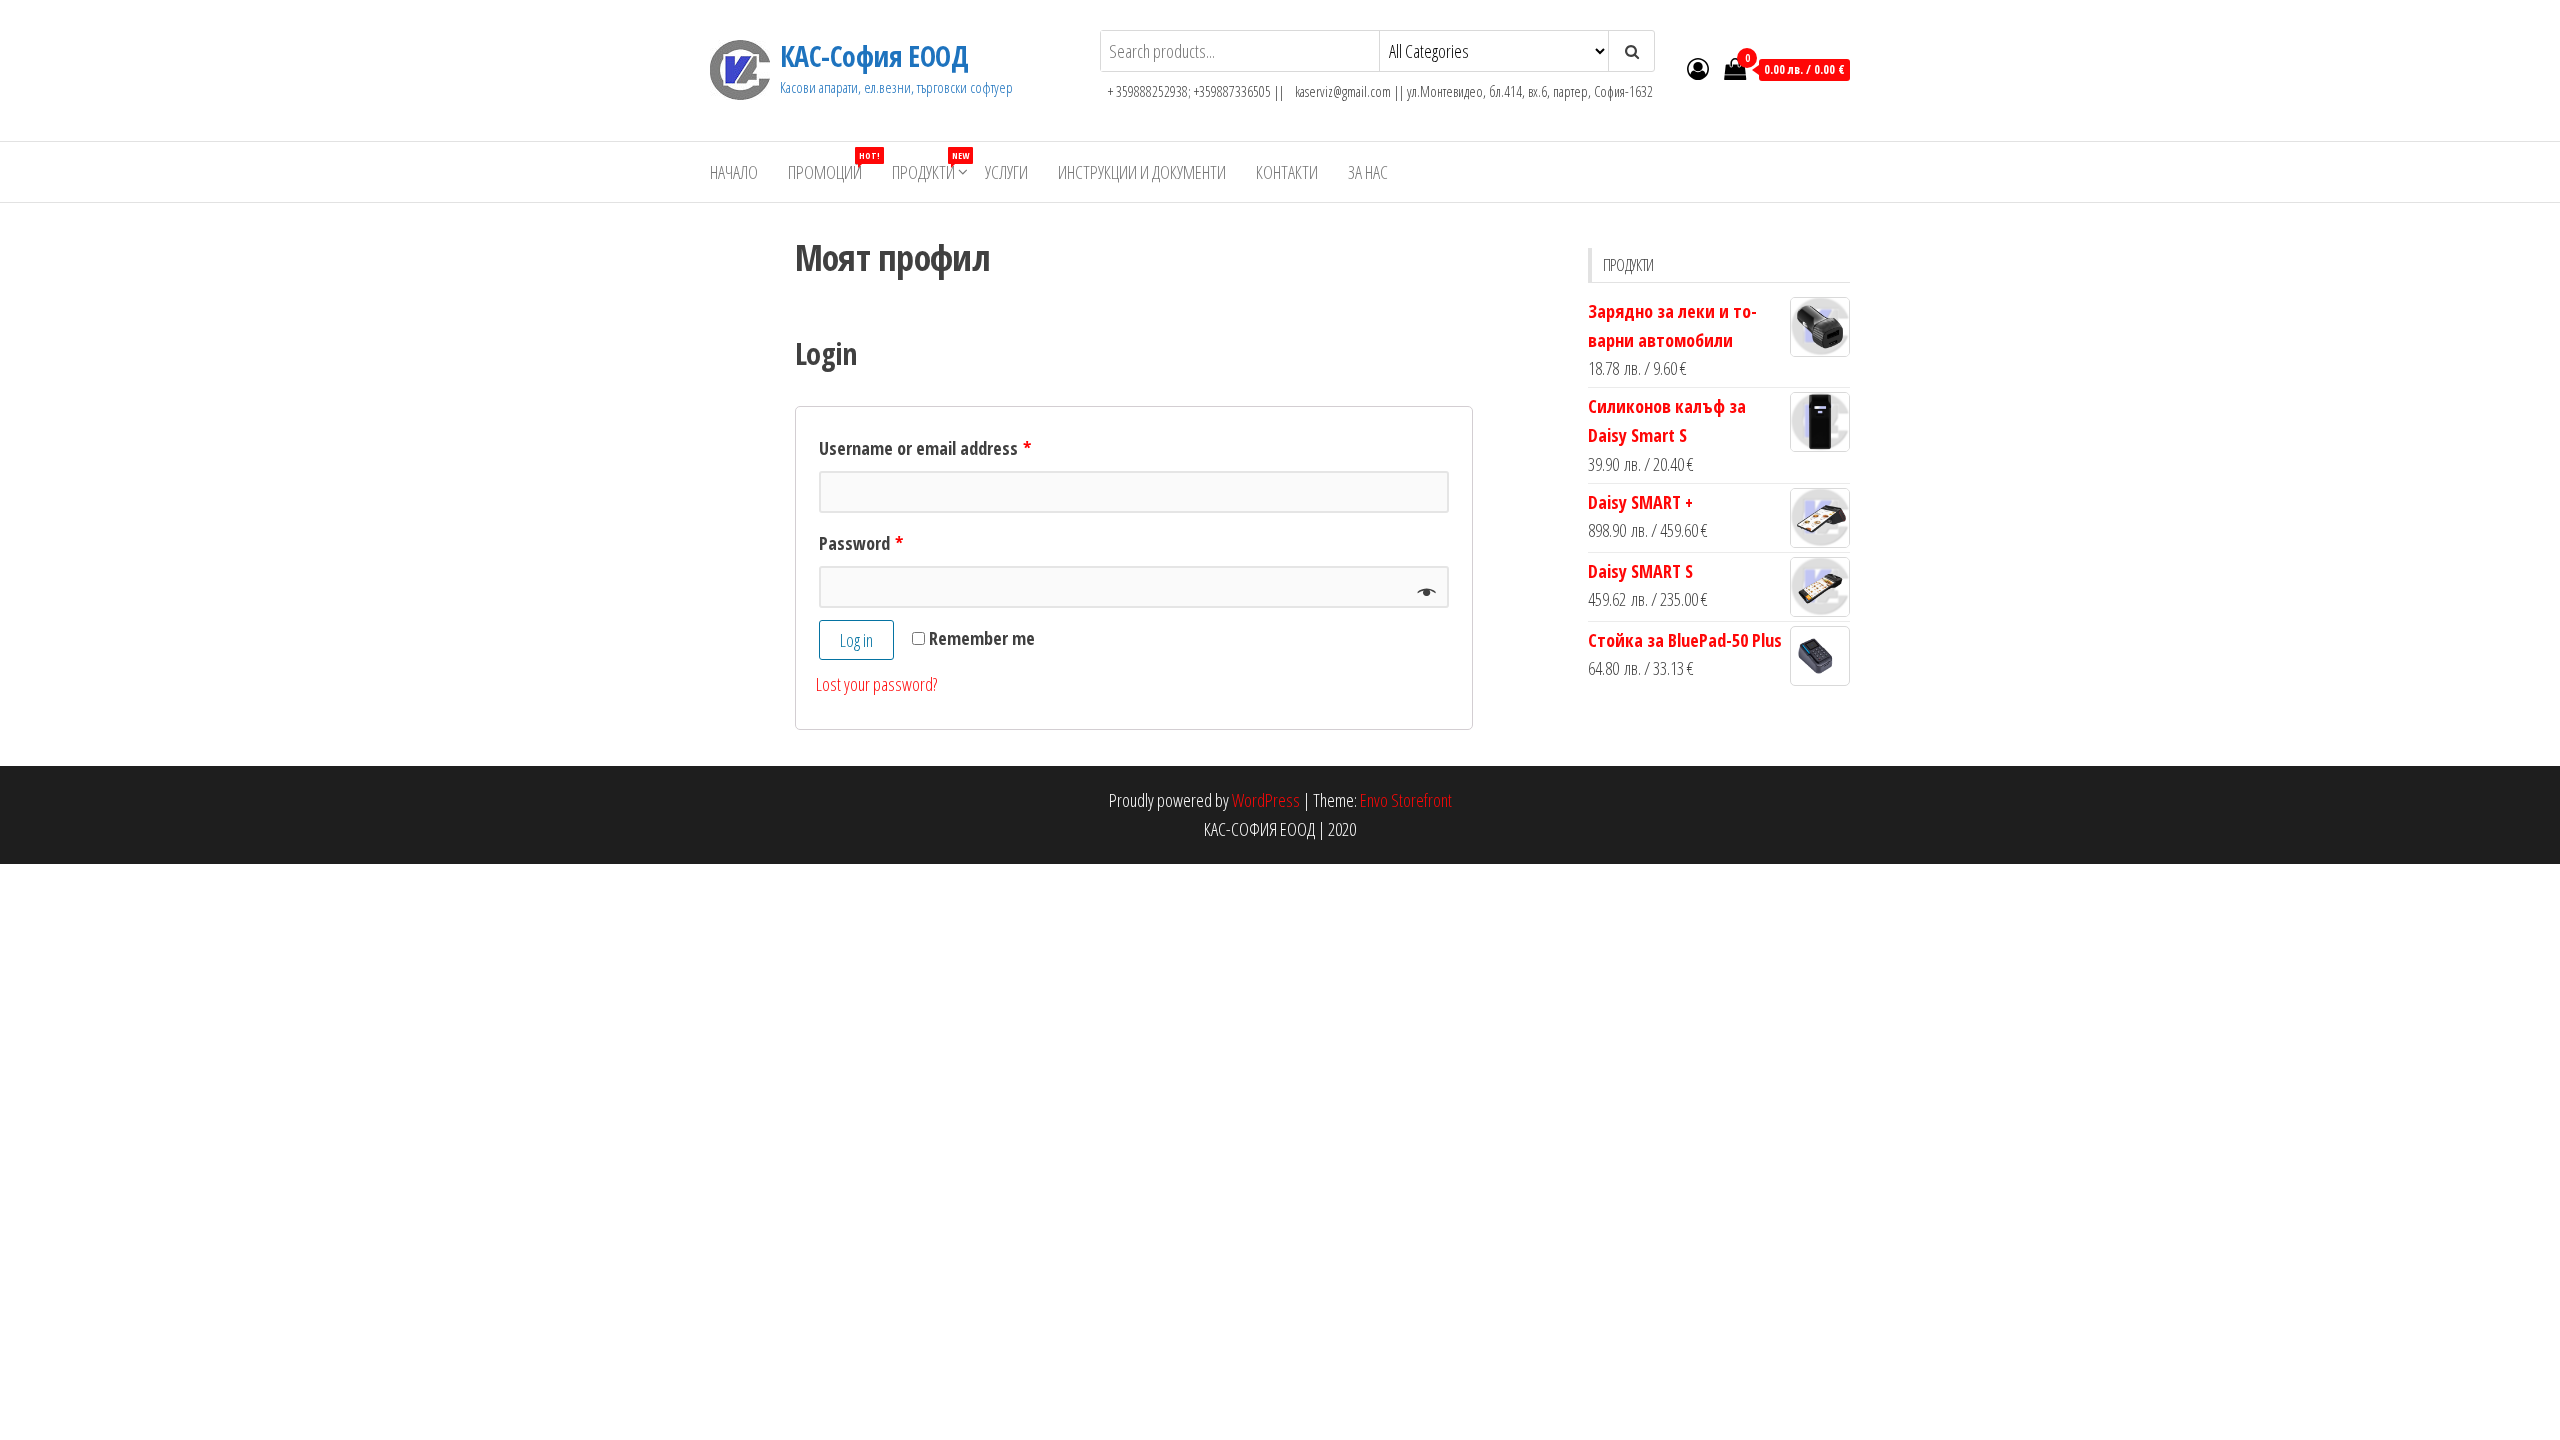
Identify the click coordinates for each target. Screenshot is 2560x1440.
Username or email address (925, 448)
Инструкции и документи (1142, 172)
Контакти (1287, 172)
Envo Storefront (1406, 800)
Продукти (930, 166)
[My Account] (1698, 68)
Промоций (832, 166)
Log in (856, 640)
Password (861, 543)
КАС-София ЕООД (874, 56)
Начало (734, 172)
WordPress (1266, 800)
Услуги (1006, 172)
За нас (1368, 172)
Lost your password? (876, 684)
